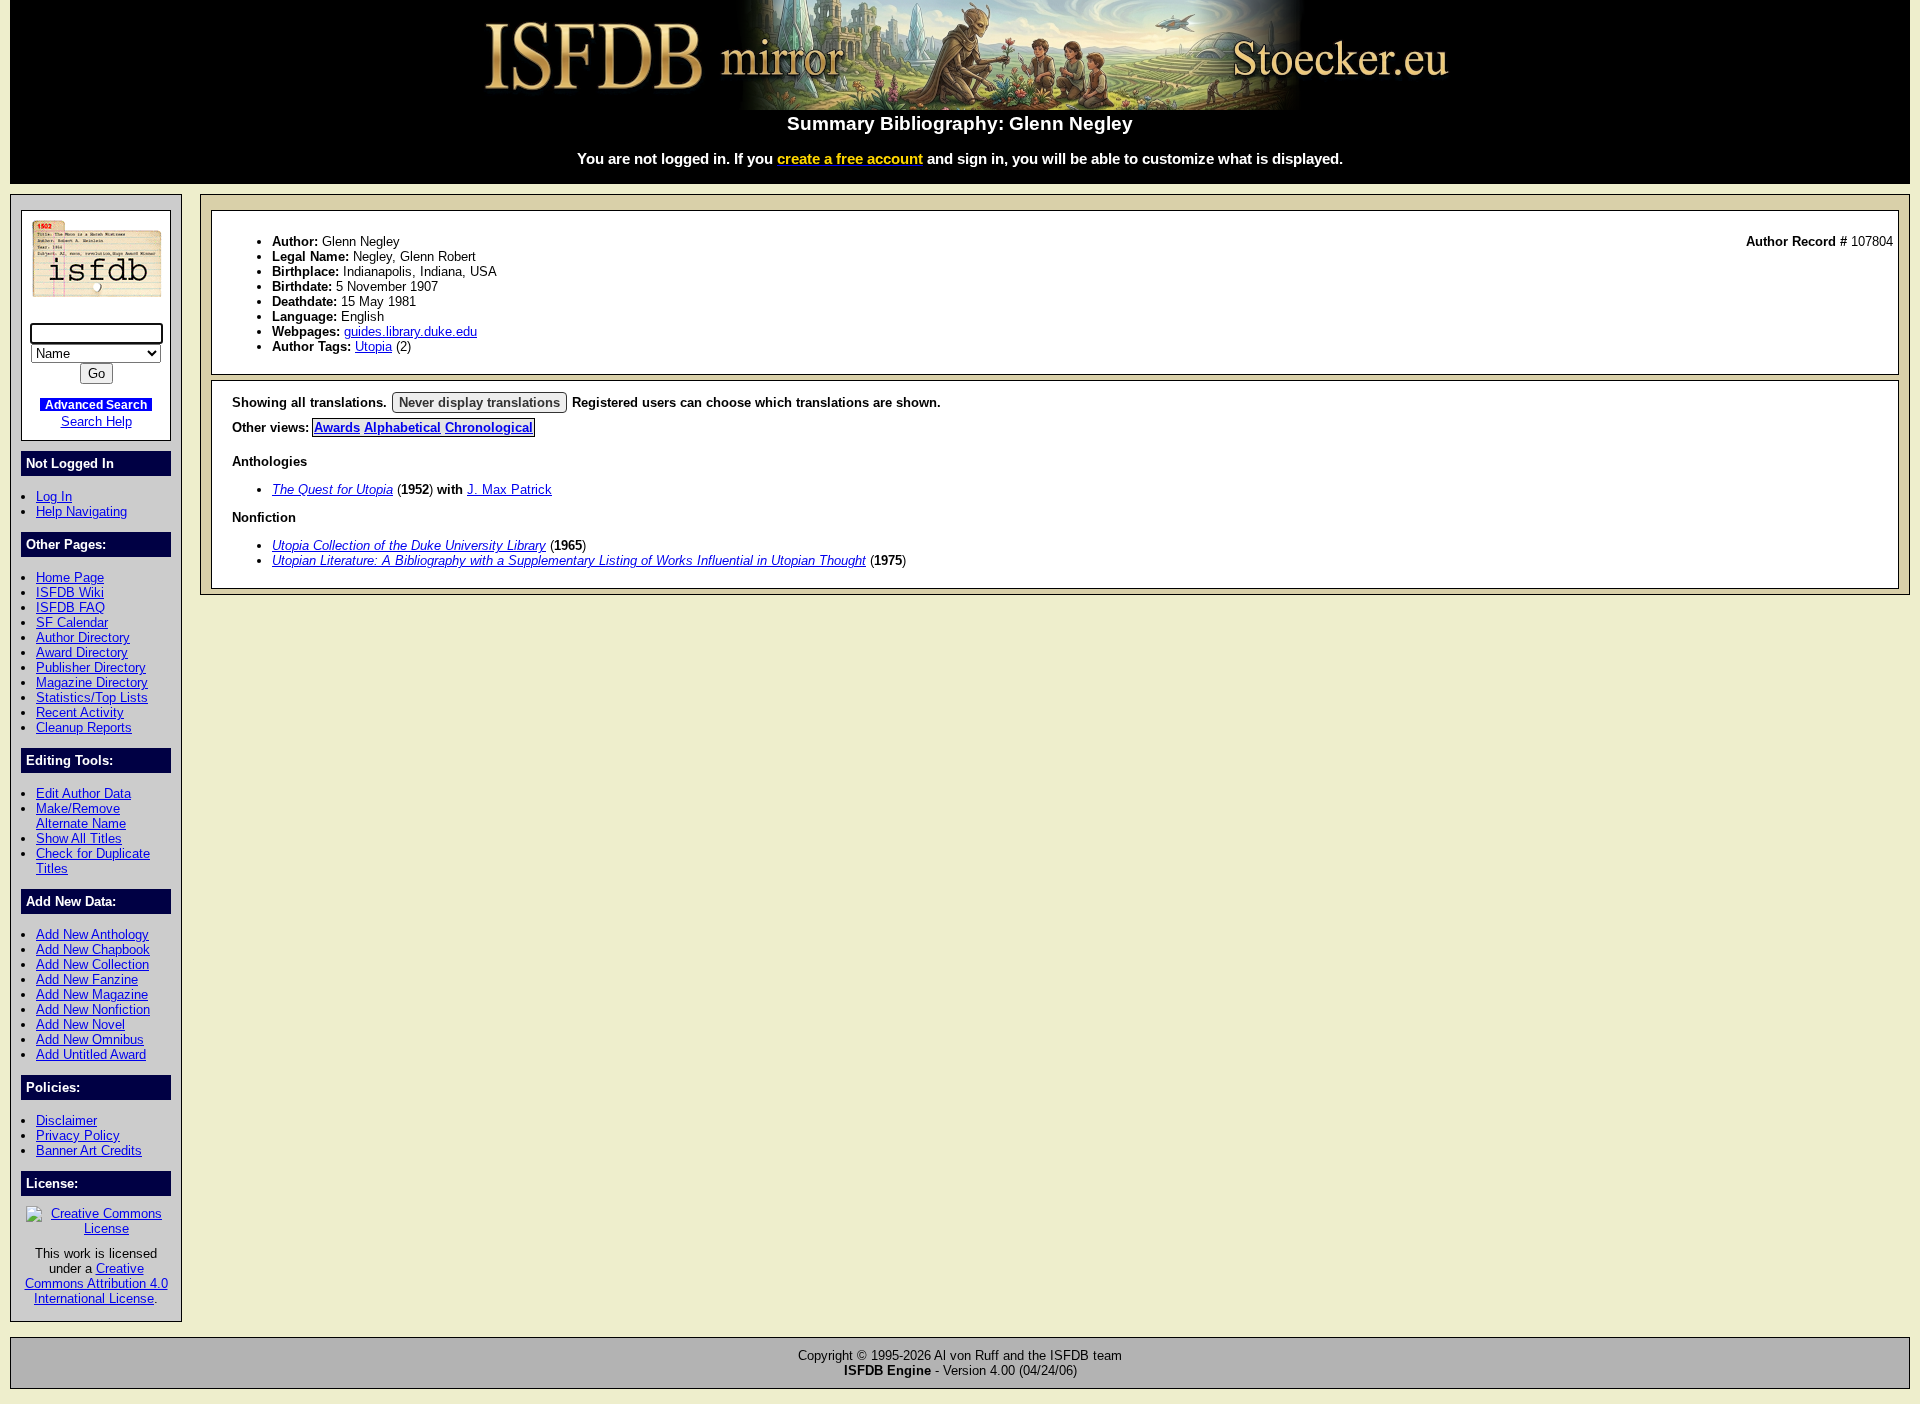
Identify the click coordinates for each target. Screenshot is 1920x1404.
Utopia (373, 346)
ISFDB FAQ (70, 607)
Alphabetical (402, 427)
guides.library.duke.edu (410, 331)
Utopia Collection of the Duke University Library (409, 545)
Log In (54, 496)
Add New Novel (80, 1024)
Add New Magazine (92, 994)
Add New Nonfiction (93, 1009)
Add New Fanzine (87, 979)
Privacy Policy (78, 1135)
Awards (337, 427)
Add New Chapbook (93, 949)
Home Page (70, 577)
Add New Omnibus (90, 1039)
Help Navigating (81, 511)
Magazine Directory (92, 682)
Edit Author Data (83, 793)
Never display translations (479, 402)
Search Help (96, 421)
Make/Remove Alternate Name (81, 816)
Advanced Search (96, 404)
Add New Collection (92, 964)
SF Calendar (72, 622)
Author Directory (83, 637)
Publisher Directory (91, 667)
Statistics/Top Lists (92, 697)
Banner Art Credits (89, 1150)
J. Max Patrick (509, 489)
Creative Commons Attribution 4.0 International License (96, 1283)
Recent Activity (80, 712)
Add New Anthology (92, 934)
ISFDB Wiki (70, 592)
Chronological (489, 427)
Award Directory (82, 652)
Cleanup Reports (84, 727)
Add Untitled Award (91, 1054)
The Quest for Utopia (332, 489)
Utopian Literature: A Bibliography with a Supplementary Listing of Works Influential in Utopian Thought (569, 560)
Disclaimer (66, 1120)
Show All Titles (79, 838)
